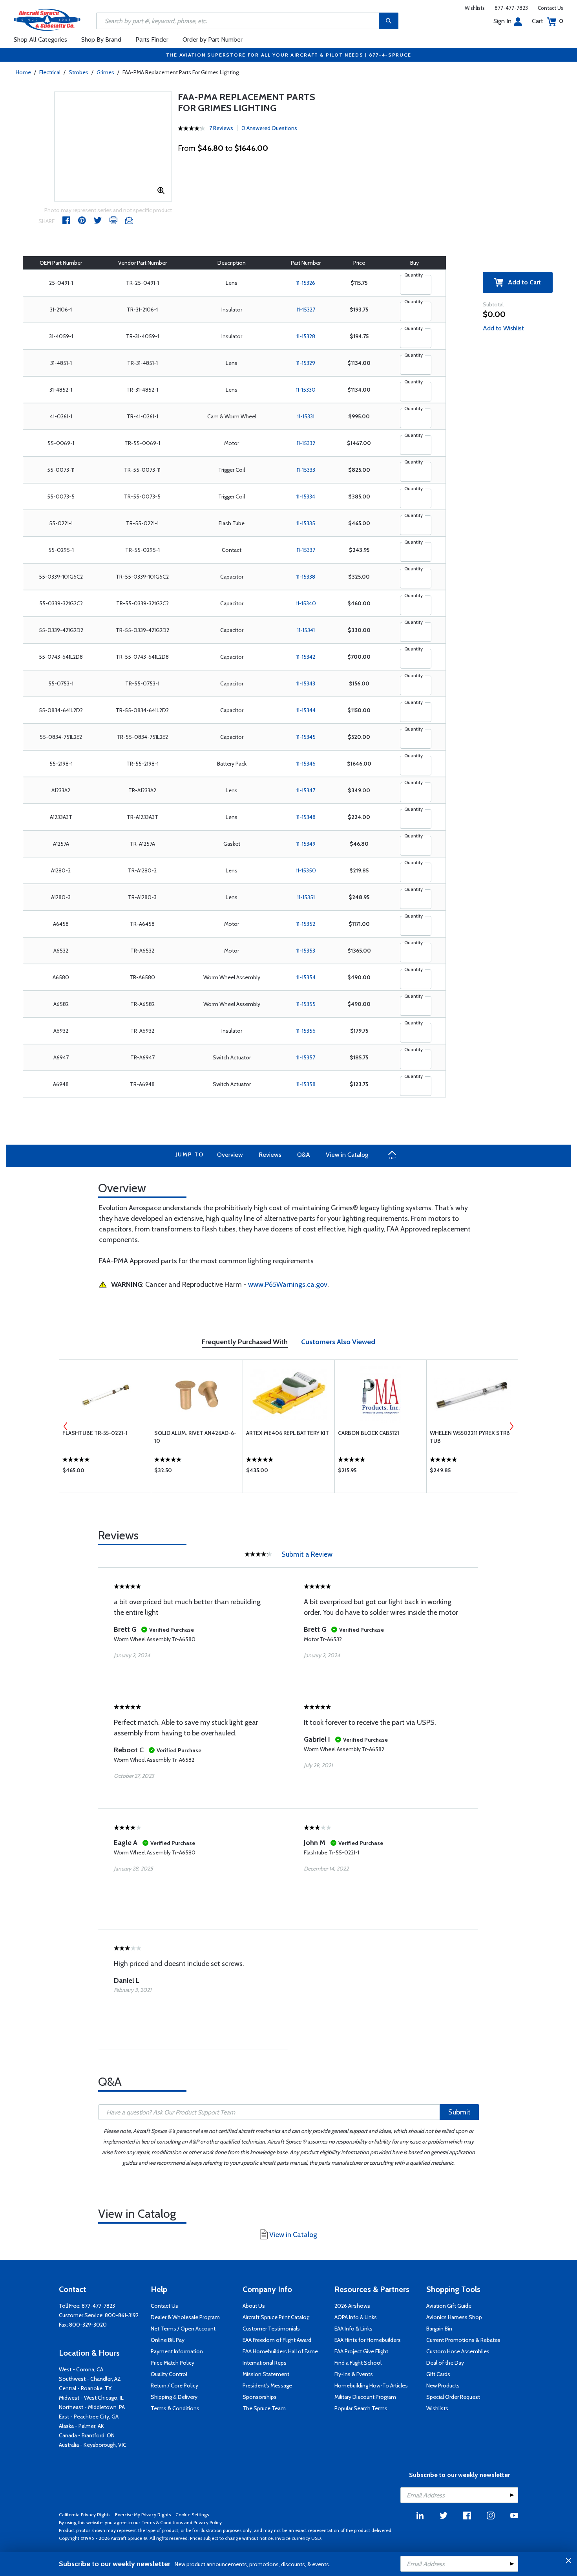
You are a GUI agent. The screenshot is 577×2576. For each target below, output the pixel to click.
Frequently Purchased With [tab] (245, 1342)
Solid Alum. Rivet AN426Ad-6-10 (195, 1437)
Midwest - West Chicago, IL (91, 2398)
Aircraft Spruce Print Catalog (276, 2317)
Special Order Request (453, 2397)
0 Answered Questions (269, 128)
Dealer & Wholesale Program (185, 2317)
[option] (105, 1426)
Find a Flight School (358, 2363)
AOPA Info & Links (356, 2317)
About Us (254, 2306)
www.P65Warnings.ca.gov (288, 1284)
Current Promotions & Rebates (463, 2340)
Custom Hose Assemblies (458, 2351)
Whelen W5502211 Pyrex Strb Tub (470, 1437)
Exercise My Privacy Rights (143, 2515)
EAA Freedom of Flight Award (277, 2340)
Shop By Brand (101, 39)
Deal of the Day (445, 2363)
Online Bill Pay (168, 2340)
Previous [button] (66, 1426)
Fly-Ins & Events (354, 2374)
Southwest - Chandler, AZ (90, 2379)
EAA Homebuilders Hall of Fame (280, 2351)
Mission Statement (266, 2374)
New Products (443, 2385)
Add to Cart (522, 282)
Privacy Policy (208, 2522)
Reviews (270, 1155)
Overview (230, 1155)
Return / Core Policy (174, 2385)
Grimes (105, 72)
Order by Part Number (213, 39)
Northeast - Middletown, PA (92, 2407)
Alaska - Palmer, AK (81, 2426)
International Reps (265, 2363)
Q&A (304, 1155)
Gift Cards (438, 2374)
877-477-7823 (511, 8)
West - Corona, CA (81, 2369)
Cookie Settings (192, 2515)
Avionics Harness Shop (454, 2317)
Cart (548, 21)
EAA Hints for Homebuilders (368, 2340)
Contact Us (551, 8)
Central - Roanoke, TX (85, 2388)
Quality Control (169, 2374)
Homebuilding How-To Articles (371, 2385)
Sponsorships (260, 2397)
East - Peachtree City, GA (89, 2417)
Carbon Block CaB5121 (369, 1433)
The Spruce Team (264, 2408)
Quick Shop (105, 1472)
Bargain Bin (439, 2329)
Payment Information (177, 2351)
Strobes (79, 72)
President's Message (267, 2385)
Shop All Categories (40, 39)
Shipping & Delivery (174, 2397)
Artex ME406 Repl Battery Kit (288, 1433)
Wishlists (475, 8)
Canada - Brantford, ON (87, 2435)
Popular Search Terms (361, 2408)
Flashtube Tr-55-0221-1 (95, 1433)
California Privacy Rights (85, 2515)
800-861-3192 (122, 2315)
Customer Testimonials (271, 2329)
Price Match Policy (173, 2363)
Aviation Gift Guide (449, 2306)
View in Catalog (347, 1155)
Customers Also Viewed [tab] (338, 1342)
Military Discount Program (365, 2397)
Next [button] (511, 1426)
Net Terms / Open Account (183, 2329)
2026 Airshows (352, 2306)
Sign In (502, 21)
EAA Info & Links (353, 2329)
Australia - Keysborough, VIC (93, 2445)
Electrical (50, 72)
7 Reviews (221, 128)
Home (23, 72)
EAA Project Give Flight (361, 2351)
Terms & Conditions (175, 2408)
